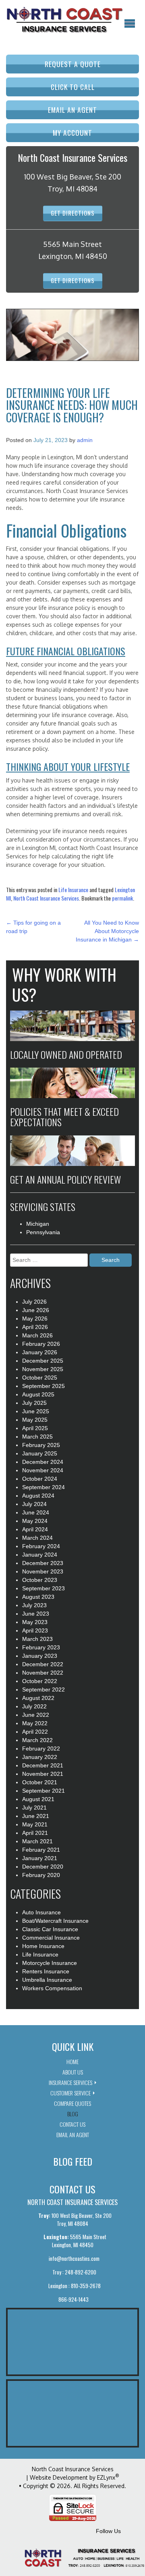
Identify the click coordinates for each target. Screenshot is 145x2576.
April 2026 (35, 1327)
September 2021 (43, 1791)
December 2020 (43, 1867)
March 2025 (37, 1437)
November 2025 (43, 1369)
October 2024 (40, 1479)
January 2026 (40, 1352)
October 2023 (40, 1580)
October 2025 (40, 1378)
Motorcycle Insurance (50, 1963)
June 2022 (36, 1715)
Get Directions (73, 213)
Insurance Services (70, 2082)
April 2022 (35, 1732)
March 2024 (37, 1538)
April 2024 (35, 1529)
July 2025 (34, 1403)
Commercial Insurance (51, 1938)
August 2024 (38, 1496)
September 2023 (43, 1588)
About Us (73, 2072)
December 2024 (43, 1462)
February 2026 (41, 1344)
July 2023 (34, 1605)
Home (72, 2061)
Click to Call (73, 87)
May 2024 (35, 1521)
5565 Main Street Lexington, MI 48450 (75, 2241)
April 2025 (35, 1428)
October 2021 (40, 1782)
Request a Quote (73, 64)
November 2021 (43, 1774)
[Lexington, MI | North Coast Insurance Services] (64, 20)
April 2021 (35, 1833)
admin (85, 440)
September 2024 (43, 1487)
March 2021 (37, 1841)
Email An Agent (73, 2135)
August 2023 (38, 1597)
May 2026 (35, 1319)
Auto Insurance (41, 1912)
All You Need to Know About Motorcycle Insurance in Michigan (107, 931)
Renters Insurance (46, 1971)
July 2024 (34, 1504)
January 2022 (40, 1757)
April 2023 (35, 1630)
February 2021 (41, 1850)
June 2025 (36, 1411)
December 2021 (43, 1765)
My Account (72, 132)
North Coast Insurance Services (46, 898)
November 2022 (43, 1673)
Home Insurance (43, 1946)
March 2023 (37, 1639)
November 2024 (43, 1470)
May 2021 (35, 1824)
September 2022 (43, 1689)
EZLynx (106, 2477)
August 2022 (38, 1698)
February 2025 (41, 1445)
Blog (73, 2114)
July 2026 (34, 1302)
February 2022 (41, 1749)
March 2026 (37, 1335)
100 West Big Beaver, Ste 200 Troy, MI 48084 (75, 2219)
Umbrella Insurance (47, 1980)
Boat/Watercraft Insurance (55, 1921)
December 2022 (43, 1664)
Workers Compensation (52, 1988)
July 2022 (34, 1706)
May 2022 (35, 1723)
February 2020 (41, 1875)
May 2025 (35, 1420)
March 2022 (37, 1740)
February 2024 (41, 1546)
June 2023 (36, 1614)
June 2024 (36, 1512)
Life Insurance (73, 890)
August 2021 (38, 1799)
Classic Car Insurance (50, 1929)
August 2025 (38, 1394)
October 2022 (40, 1681)
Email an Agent (72, 110)
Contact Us (72, 2124)
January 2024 (40, 1555)
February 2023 (41, 1647)
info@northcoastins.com (74, 2258)
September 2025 (43, 1386)
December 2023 (43, 1563)
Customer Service (70, 2093)
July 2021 (34, 1808)
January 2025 (40, 1453)
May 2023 (35, 1622)
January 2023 (40, 1656)
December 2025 (43, 1361)
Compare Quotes (72, 2103)
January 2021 (40, 1858)
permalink (122, 898)
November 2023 (43, 1571)
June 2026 (36, 1310)
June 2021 (36, 1816)
